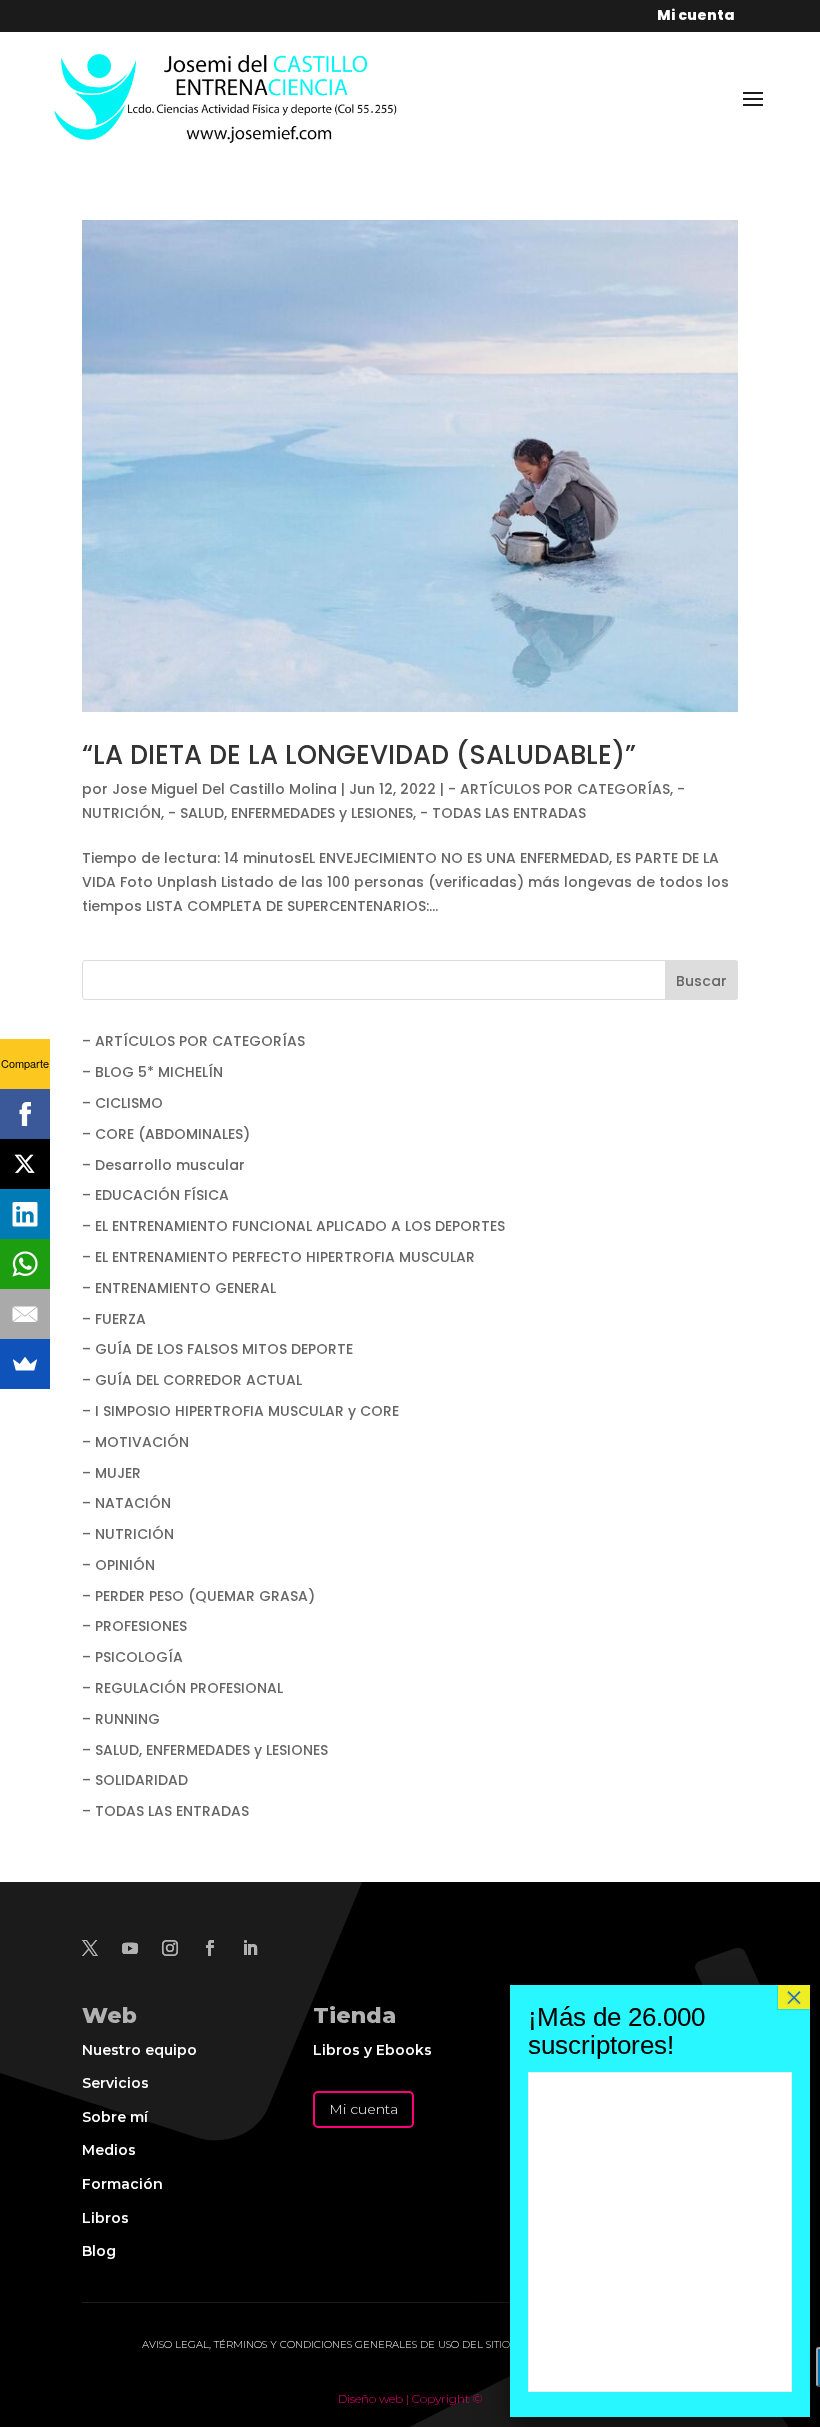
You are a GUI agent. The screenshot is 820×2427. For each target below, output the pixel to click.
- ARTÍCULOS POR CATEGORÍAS (559, 789)
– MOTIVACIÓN (135, 1442)
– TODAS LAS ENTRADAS (165, 1811)
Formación (122, 2184)
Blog (99, 2251)
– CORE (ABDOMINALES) (166, 1134)
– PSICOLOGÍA (132, 1657)
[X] (25, 1164)
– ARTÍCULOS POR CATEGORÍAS (193, 1041)
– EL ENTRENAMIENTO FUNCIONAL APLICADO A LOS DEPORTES (293, 1226)
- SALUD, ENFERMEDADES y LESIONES (290, 813)
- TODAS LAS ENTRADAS (503, 813)
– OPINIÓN (118, 1565)
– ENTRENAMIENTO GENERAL (179, 1288)
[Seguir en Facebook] (210, 1948)
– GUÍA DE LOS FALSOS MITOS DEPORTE (217, 1349)
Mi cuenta (363, 2109)
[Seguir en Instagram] (170, 1948)
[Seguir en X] (90, 1948)
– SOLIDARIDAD (135, 1780)
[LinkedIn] (25, 1214)
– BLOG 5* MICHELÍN (152, 1072)
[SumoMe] (25, 1364)
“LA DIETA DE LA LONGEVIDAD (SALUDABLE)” (359, 755)
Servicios (115, 2083)
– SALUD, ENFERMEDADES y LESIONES (205, 1750)
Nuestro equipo (139, 2050)
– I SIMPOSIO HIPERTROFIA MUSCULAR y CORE (240, 1411)
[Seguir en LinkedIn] (250, 1948)
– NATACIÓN (126, 1503)
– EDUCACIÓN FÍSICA (155, 1195)
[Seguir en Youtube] (130, 1948)
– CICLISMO (122, 1103)
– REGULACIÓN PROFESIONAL (182, 1688)
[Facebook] (25, 1114)
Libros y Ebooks (372, 2050)
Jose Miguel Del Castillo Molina (224, 789)
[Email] (25, 1314)
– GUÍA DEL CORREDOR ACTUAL (192, 1380)
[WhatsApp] (25, 1264)
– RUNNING (121, 1719)
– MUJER (111, 1473)
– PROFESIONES (134, 1626)
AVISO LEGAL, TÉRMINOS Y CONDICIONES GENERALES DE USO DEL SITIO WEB (340, 2344)
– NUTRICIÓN (128, 1534)
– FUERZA (114, 1319)
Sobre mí (115, 2117)
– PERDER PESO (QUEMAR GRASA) (198, 1596)
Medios (109, 2150)
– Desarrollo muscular (163, 1165)
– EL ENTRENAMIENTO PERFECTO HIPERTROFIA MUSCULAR (278, 1257)
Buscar (701, 981)
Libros (105, 2218)
